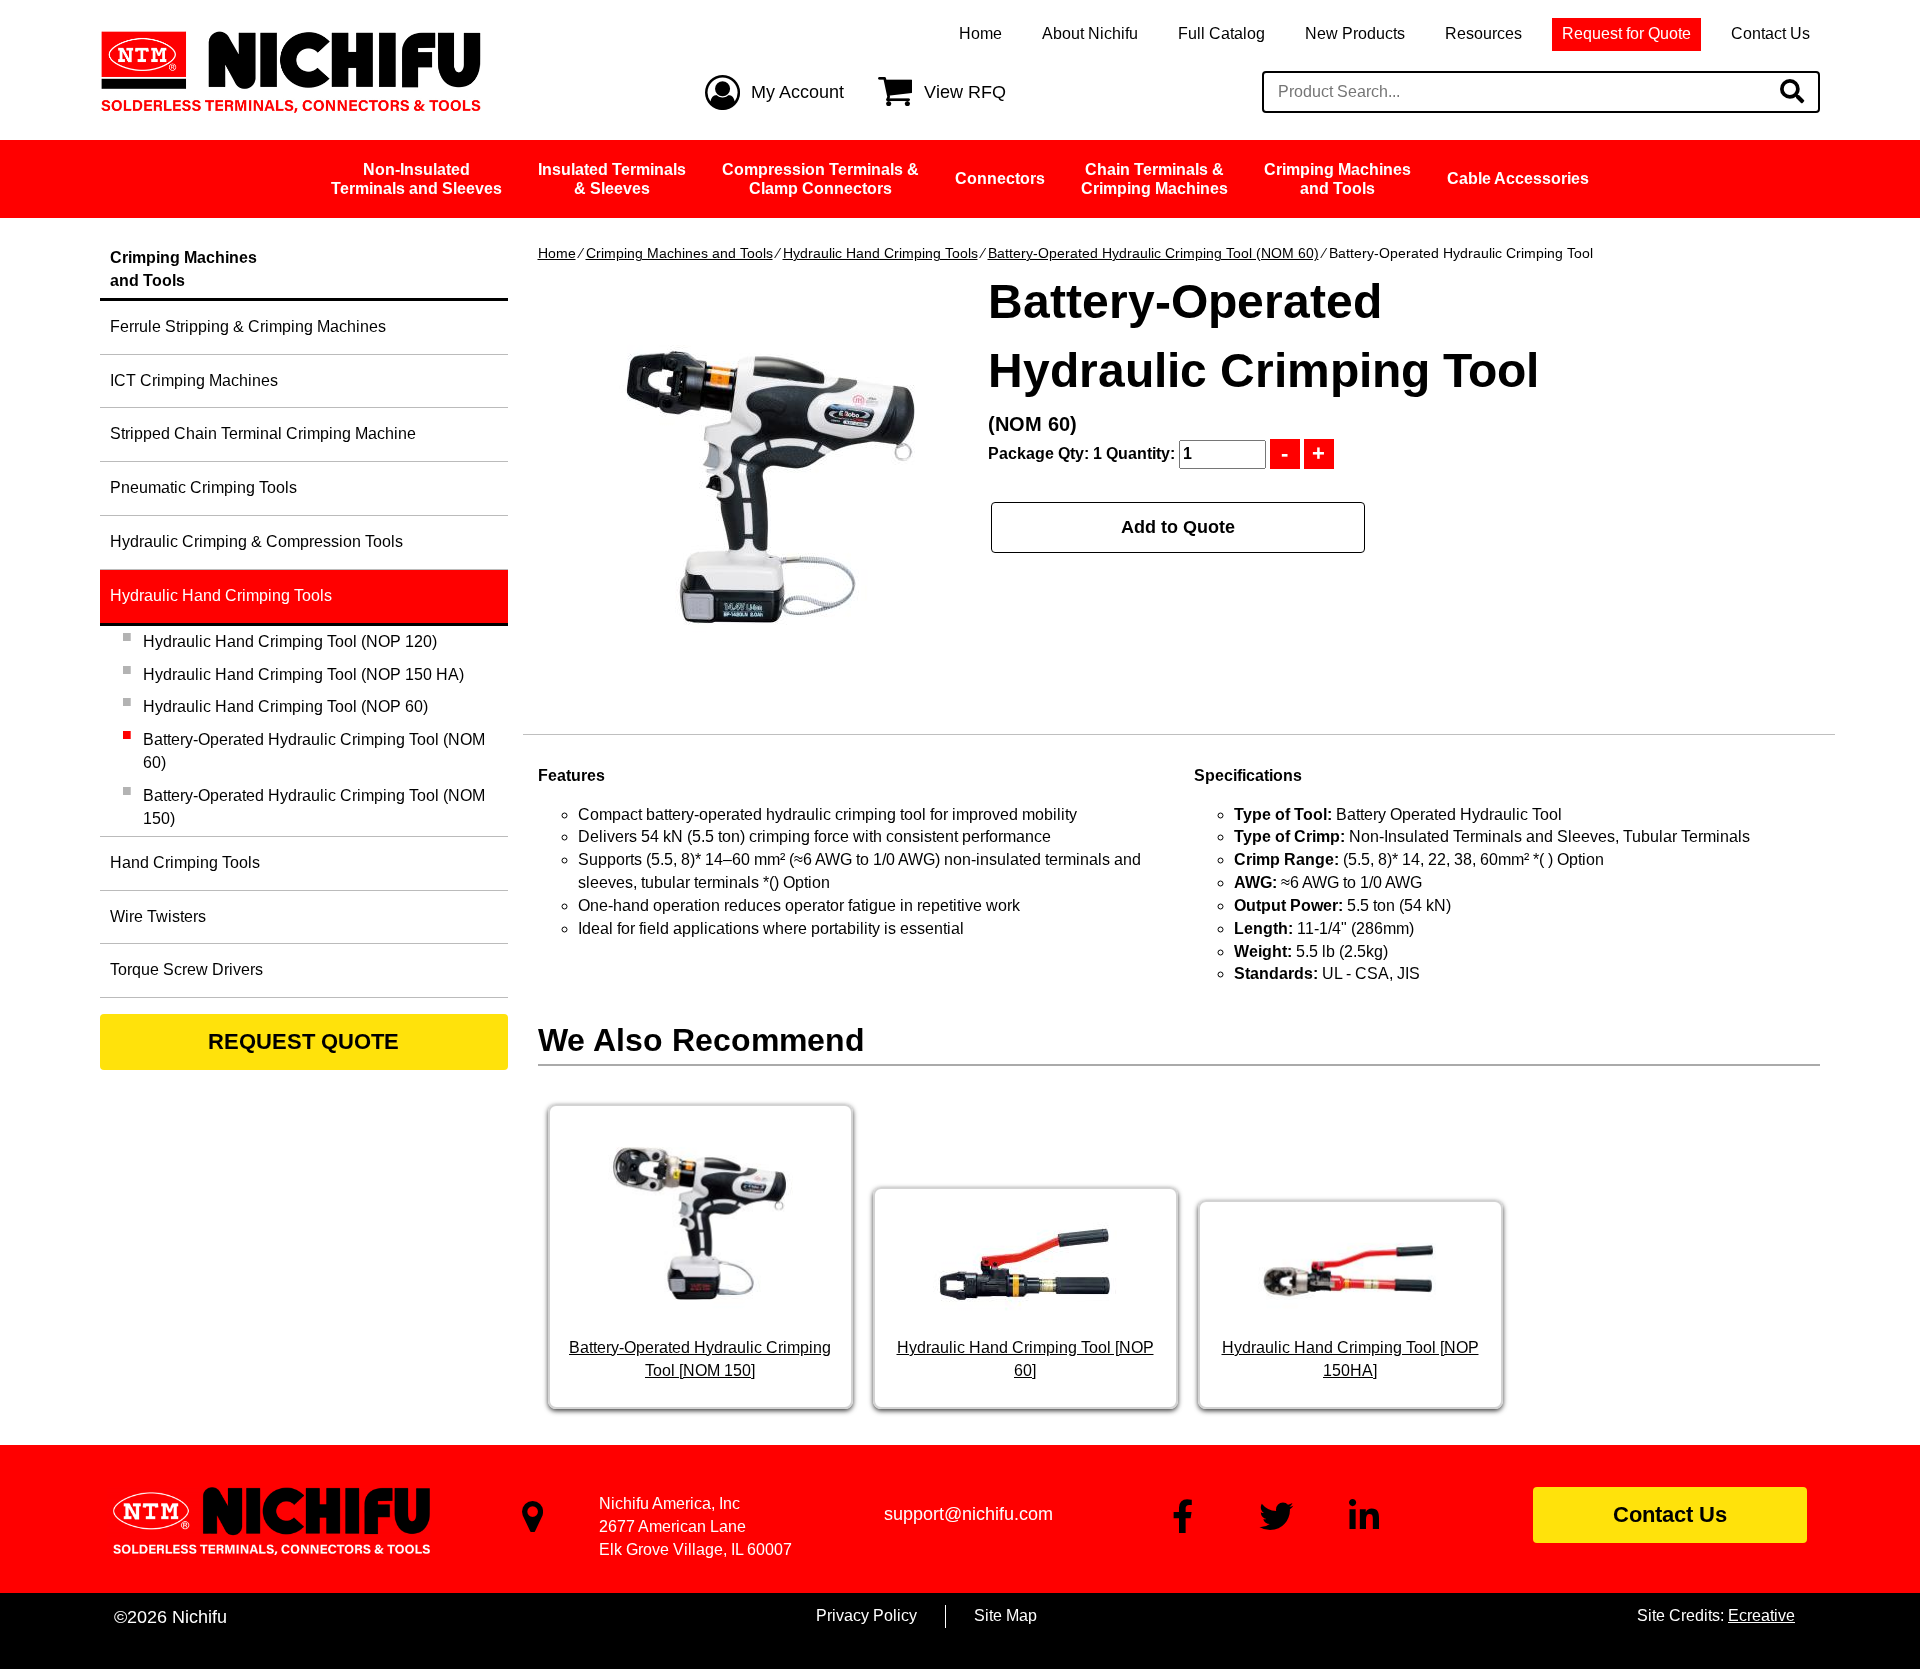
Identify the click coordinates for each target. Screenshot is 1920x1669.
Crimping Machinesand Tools (1337, 179)
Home (980, 33)
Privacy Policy (866, 1615)
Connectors (1000, 178)
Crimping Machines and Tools (679, 253)
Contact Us (1770, 33)
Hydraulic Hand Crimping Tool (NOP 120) (290, 641)
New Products (1355, 33)
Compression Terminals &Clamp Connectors (820, 179)
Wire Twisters (158, 916)
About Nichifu (1090, 33)
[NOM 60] (770, 488)
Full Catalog (1221, 33)
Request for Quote (1626, 33)
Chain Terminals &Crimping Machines (1154, 179)
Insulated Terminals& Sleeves (612, 179)
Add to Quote (1178, 527)
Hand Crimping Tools (185, 862)
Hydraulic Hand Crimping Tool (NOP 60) (285, 706)
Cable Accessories (1518, 178)
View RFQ (965, 92)
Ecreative (1761, 1615)
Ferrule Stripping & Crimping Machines (248, 326)
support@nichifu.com (968, 1514)
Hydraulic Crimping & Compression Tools (256, 541)
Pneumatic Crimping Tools (203, 487)
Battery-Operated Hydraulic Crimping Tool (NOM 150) (314, 807)
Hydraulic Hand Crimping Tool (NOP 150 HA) (303, 674)
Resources (1483, 33)
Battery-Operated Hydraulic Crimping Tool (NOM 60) (1153, 253)
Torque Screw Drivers (186, 969)
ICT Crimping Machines (194, 380)
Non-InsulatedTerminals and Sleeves (416, 179)
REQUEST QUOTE (303, 1041)
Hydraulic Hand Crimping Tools (880, 253)
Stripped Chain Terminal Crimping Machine (263, 433)
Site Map (1005, 1615)
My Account (797, 92)
